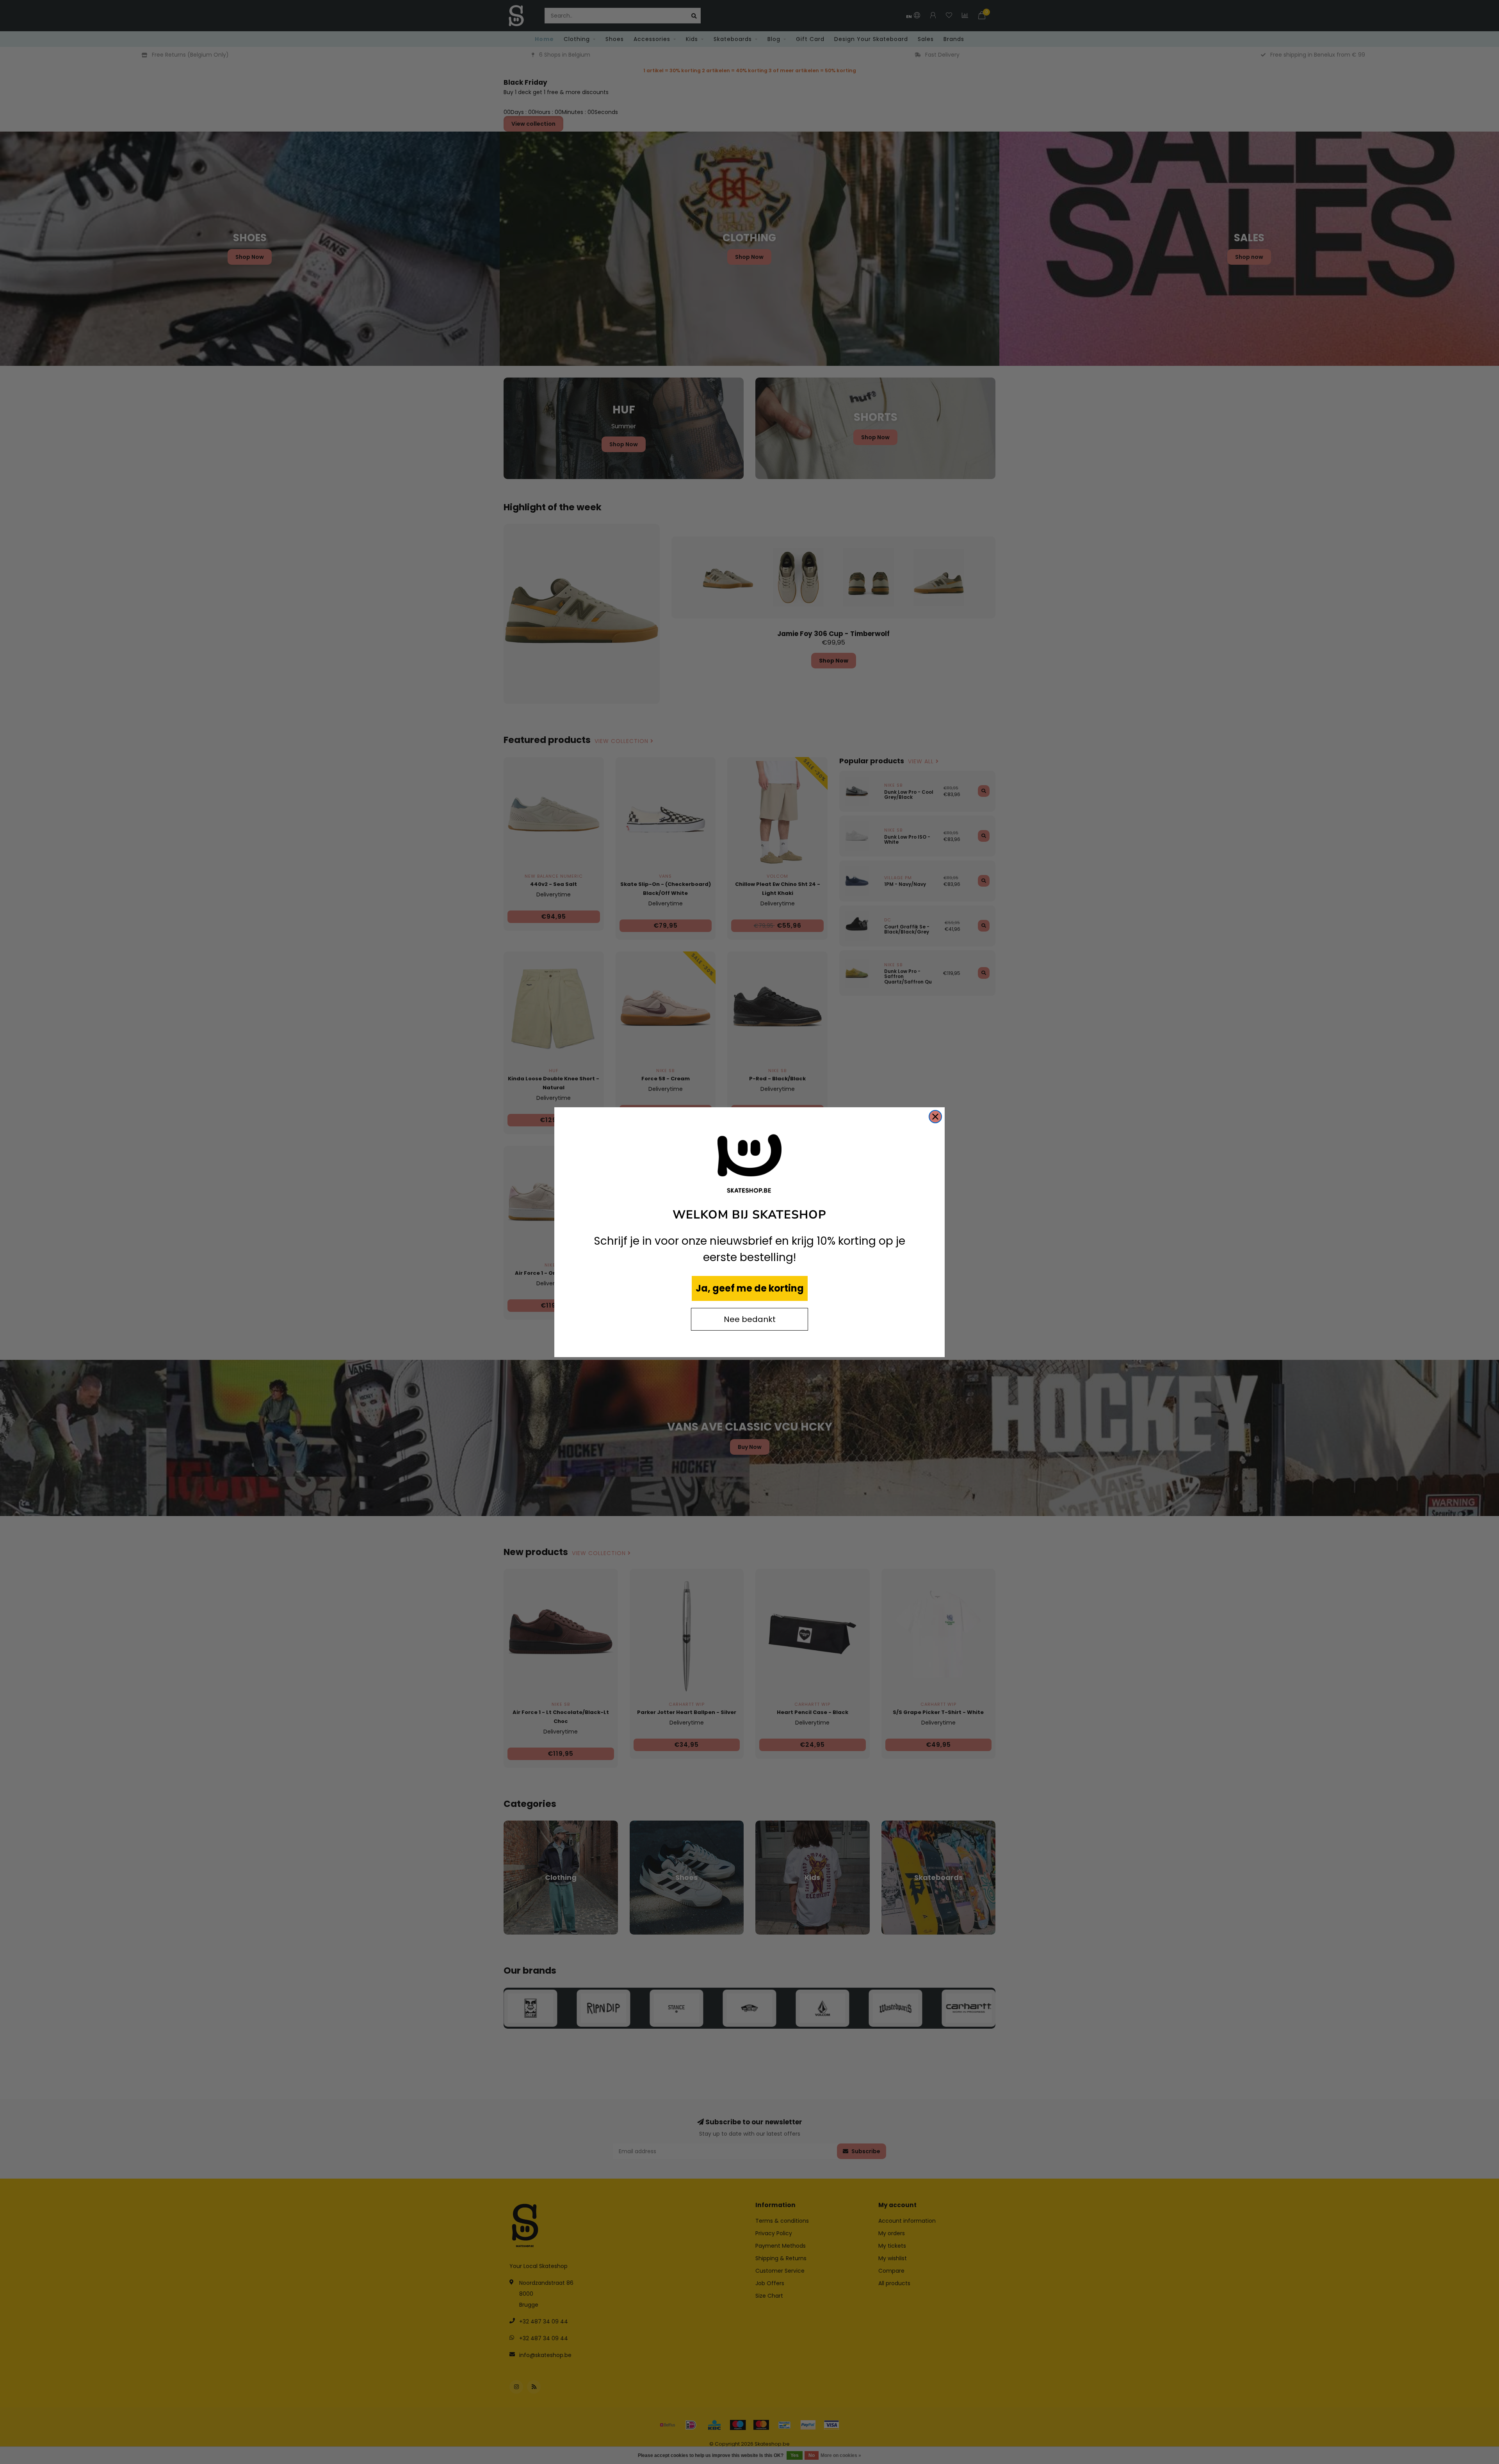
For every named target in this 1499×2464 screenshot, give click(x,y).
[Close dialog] (935, 1117)
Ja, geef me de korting (750, 1288)
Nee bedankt (750, 1319)
